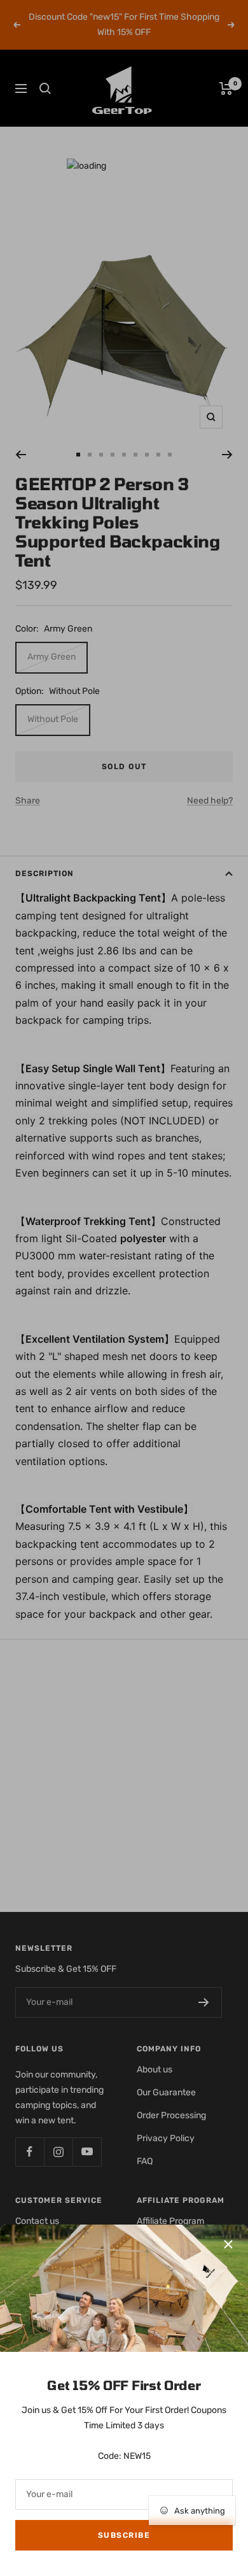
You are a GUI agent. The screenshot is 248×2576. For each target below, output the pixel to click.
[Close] (228, 2244)
